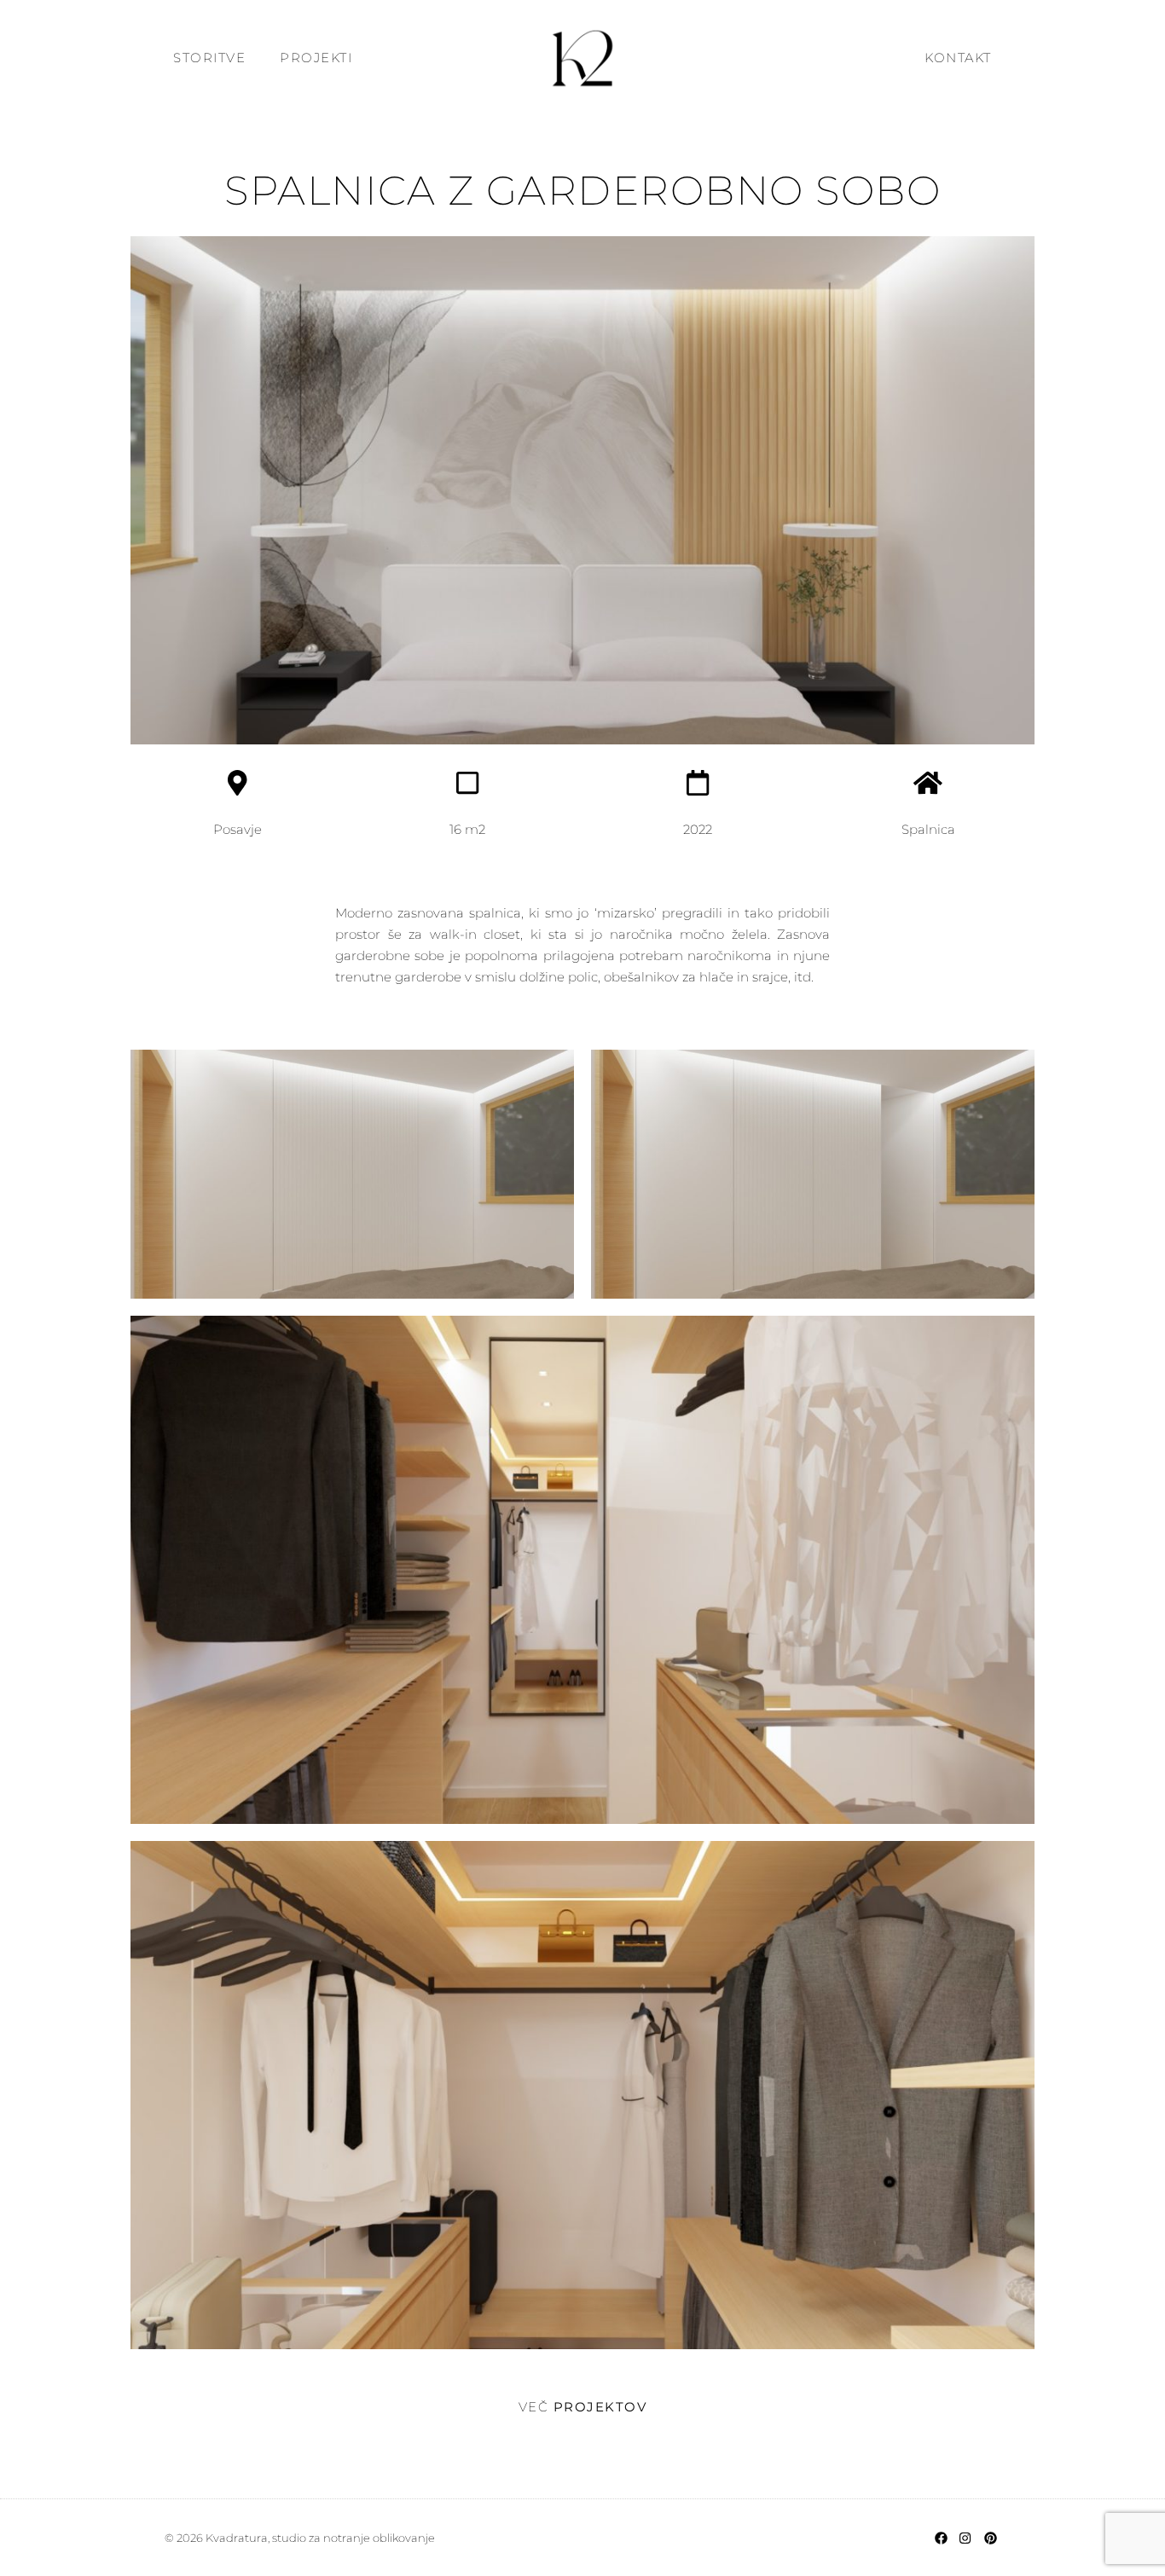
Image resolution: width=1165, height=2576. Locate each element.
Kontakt (958, 58)
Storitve (209, 58)
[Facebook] (941, 2538)
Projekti (316, 58)
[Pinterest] (990, 2538)
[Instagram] (965, 2538)
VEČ (583, 2407)
